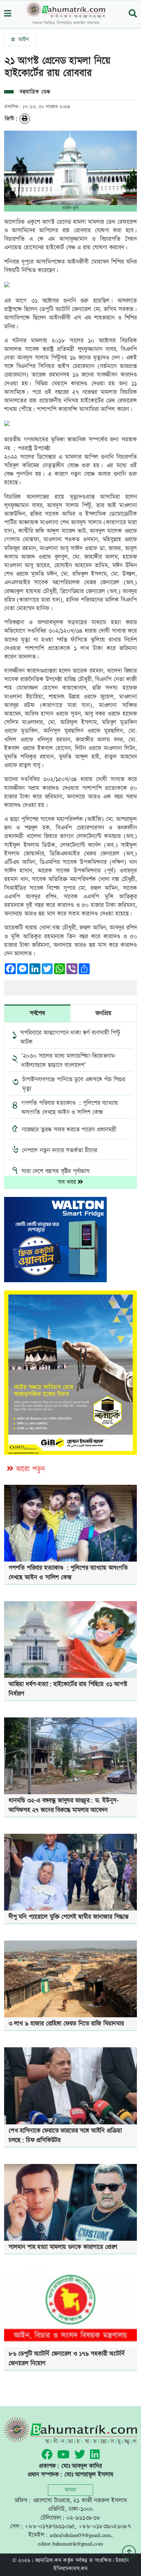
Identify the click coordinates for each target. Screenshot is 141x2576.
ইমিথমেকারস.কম (70, 2569)
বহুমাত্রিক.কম (48, 2560)
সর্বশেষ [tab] (37, 1013)
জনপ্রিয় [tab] (103, 1013)
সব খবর (68, 1182)
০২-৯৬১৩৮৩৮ (84, 2518)
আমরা (70, 2490)
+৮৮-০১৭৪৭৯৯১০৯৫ (50, 2526)
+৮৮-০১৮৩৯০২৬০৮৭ (105, 2526)
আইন (23, 40)
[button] (8, 14)
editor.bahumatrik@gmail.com (70, 2543)
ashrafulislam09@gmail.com (80, 2535)
